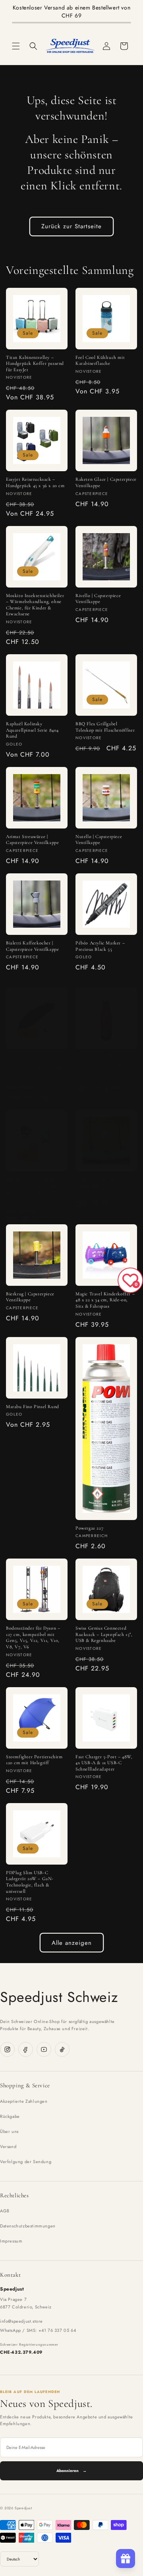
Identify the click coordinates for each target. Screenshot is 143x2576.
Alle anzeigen (72, 1943)
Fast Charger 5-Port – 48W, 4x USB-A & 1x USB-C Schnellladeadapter (104, 1763)
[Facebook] (26, 2049)
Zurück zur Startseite (71, 226)
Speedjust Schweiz (59, 1997)
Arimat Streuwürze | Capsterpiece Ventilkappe (32, 840)
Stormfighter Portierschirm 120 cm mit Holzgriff (34, 1760)
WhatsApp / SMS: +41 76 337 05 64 (38, 2330)
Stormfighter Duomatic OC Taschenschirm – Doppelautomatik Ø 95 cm (34, 1063)
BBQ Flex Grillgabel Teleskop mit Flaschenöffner (105, 727)
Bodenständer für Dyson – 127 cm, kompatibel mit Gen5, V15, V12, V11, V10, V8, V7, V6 (33, 1637)
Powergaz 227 (89, 1528)
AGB (5, 2211)
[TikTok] (62, 2049)
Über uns (9, 2131)
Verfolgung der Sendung (26, 2162)
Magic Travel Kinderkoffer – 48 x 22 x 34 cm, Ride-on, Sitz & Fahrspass (105, 1300)
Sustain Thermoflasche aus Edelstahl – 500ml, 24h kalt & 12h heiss (106, 1063)
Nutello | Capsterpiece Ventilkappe (99, 840)
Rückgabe (10, 2116)
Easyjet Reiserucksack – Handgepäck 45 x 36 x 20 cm (35, 482)
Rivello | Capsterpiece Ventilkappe (98, 599)
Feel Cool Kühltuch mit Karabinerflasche (100, 360)
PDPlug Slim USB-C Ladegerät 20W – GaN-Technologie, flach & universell (30, 1882)
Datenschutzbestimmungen (28, 2226)
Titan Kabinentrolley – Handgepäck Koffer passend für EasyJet (35, 363)
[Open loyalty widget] (126, 2559)
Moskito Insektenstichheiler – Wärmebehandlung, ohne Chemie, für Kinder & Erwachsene (35, 605)
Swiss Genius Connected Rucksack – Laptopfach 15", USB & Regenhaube (104, 1634)
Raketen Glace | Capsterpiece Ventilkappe (106, 482)
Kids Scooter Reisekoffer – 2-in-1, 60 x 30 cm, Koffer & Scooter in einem (35, 1186)
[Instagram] (7, 2049)
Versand (8, 2146)
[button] (16, 46)
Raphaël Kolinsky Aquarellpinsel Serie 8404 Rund (32, 730)
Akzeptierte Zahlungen (24, 2101)
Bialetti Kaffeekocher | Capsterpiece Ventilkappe (32, 946)
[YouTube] (44, 2049)
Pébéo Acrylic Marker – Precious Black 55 (100, 946)
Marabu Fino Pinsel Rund (33, 1406)
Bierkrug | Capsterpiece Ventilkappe (30, 1297)
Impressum (11, 2241)
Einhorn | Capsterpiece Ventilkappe (99, 1183)
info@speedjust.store (21, 2321)
